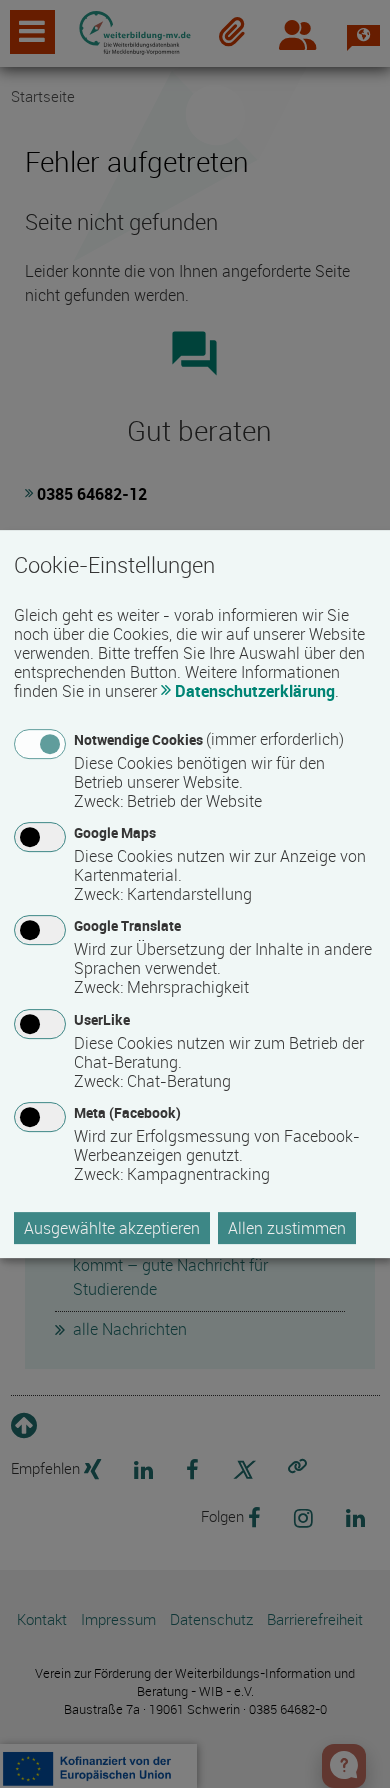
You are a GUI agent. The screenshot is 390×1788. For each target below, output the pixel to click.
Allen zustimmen (287, 1228)
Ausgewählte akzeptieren (112, 1228)
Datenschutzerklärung (255, 691)
